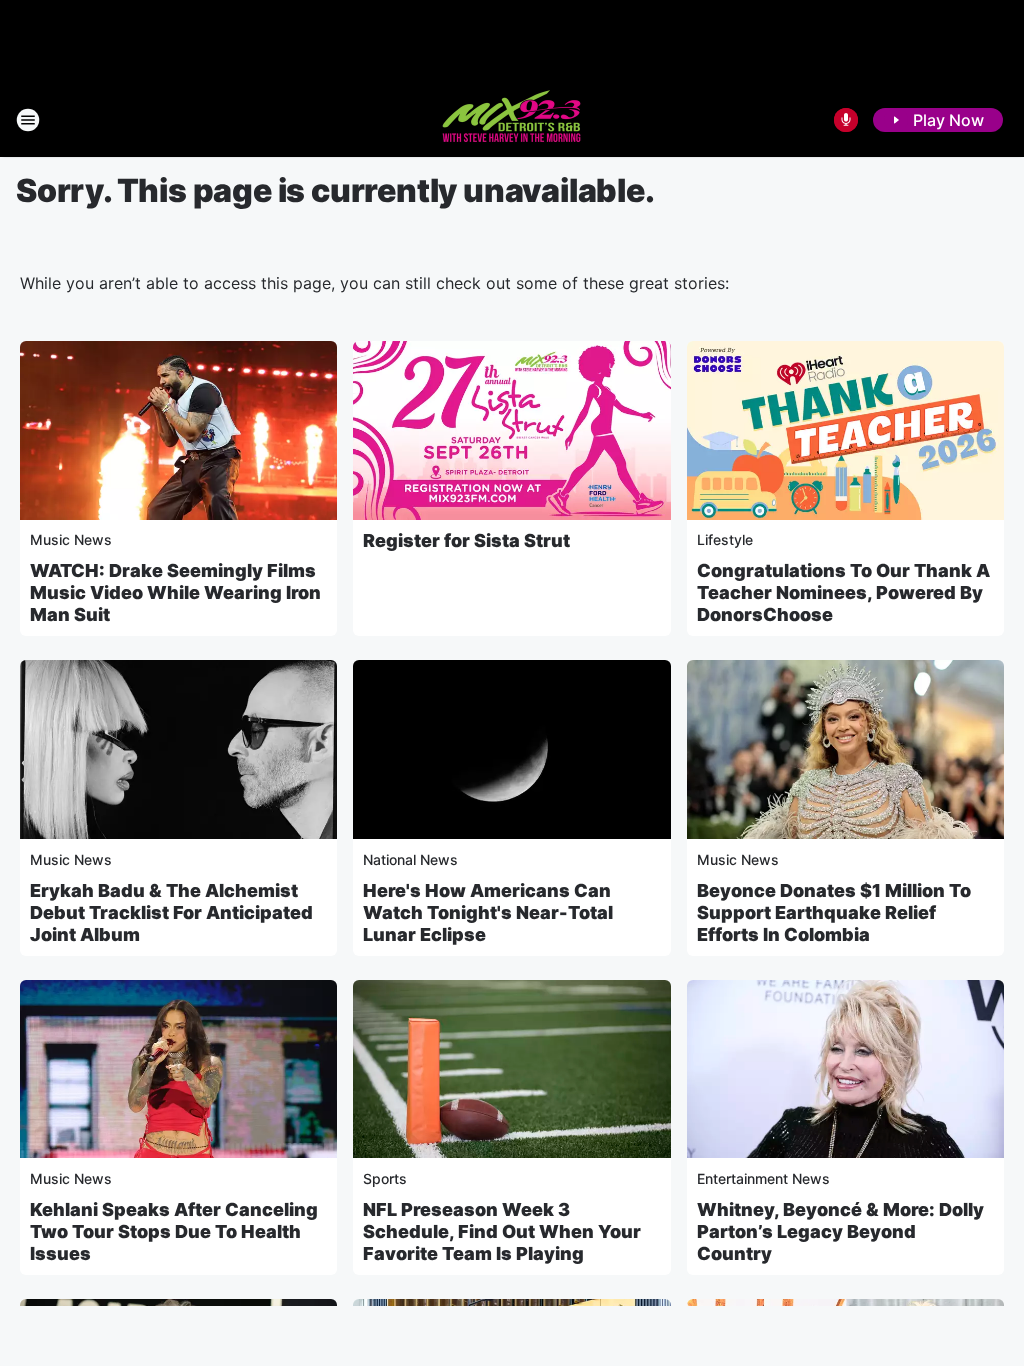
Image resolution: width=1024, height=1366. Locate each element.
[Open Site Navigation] (28, 120)
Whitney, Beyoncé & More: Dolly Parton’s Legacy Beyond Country (840, 1231)
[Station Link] (512, 120)
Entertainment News (763, 1178)
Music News (71, 539)
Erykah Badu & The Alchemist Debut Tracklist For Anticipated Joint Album (171, 912)
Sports (385, 1178)
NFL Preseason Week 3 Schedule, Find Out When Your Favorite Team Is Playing (502, 1231)
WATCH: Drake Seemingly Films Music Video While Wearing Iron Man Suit (175, 592)
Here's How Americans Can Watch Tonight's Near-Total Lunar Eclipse (488, 912)
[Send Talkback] (846, 120)
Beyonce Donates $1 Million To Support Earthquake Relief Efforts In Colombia (834, 912)
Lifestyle (725, 539)
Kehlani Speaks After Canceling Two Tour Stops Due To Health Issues (174, 1231)
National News (410, 859)
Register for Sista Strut (466, 540)
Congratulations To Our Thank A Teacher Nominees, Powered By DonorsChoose (843, 592)
